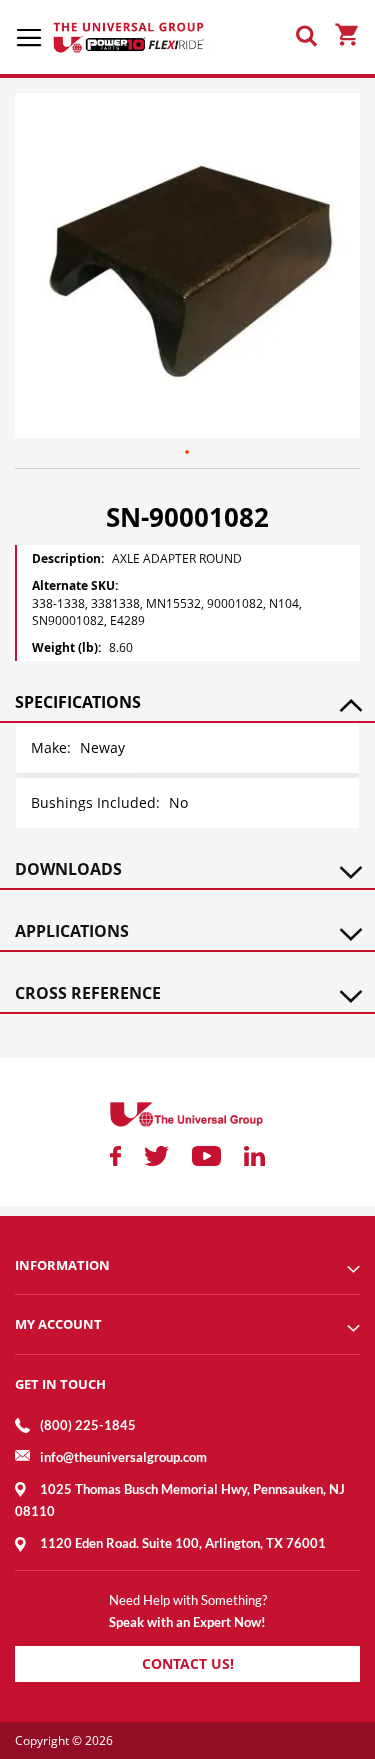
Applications (72, 931)
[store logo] (130, 37)
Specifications (78, 702)
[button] (188, 453)
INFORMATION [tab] (62, 1265)
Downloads (68, 869)
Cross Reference (88, 993)
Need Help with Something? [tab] (188, 1600)
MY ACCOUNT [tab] (58, 1324)
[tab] (187, 702)
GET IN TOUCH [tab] (60, 1384)
